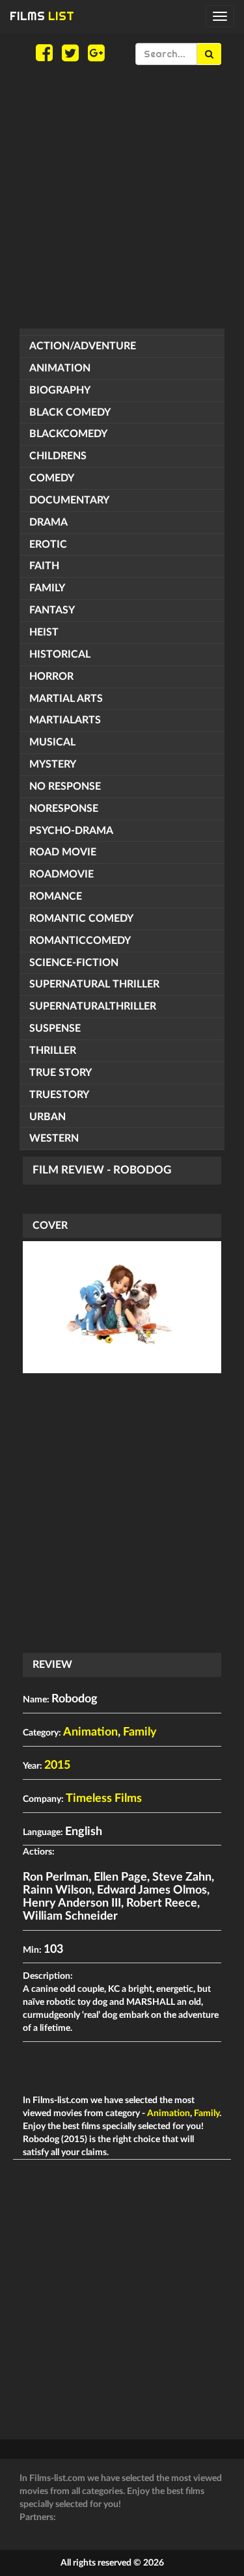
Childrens (58, 456)
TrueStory (59, 1095)
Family (47, 588)
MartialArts (65, 720)
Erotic (48, 544)
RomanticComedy (80, 941)
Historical (60, 654)
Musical (52, 742)
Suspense (55, 1028)
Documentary (69, 500)
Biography (60, 390)
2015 (57, 1765)
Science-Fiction (74, 963)
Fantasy (52, 610)
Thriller (53, 1051)
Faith (44, 566)
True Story (61, 1073)
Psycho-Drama (71, 831)
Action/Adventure (83, 346)
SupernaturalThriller (93, 1006)
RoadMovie (61, 874)
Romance (56, 896)
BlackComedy (68, 434)
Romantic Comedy (81, 919)
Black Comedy (70, 412)
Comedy (52, 478)
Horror (51, 677)
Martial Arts (66, 699)
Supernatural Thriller (94, 984)
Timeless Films (104, 1799)
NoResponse (64, 809)
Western (54, 1138)
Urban (47, 1117)
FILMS (42, 16)
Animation (60, 368)
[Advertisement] (122, 197)
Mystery (53, 764)
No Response (65, 786)
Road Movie (63, 852)
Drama (48, 522)
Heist (44, 632)
